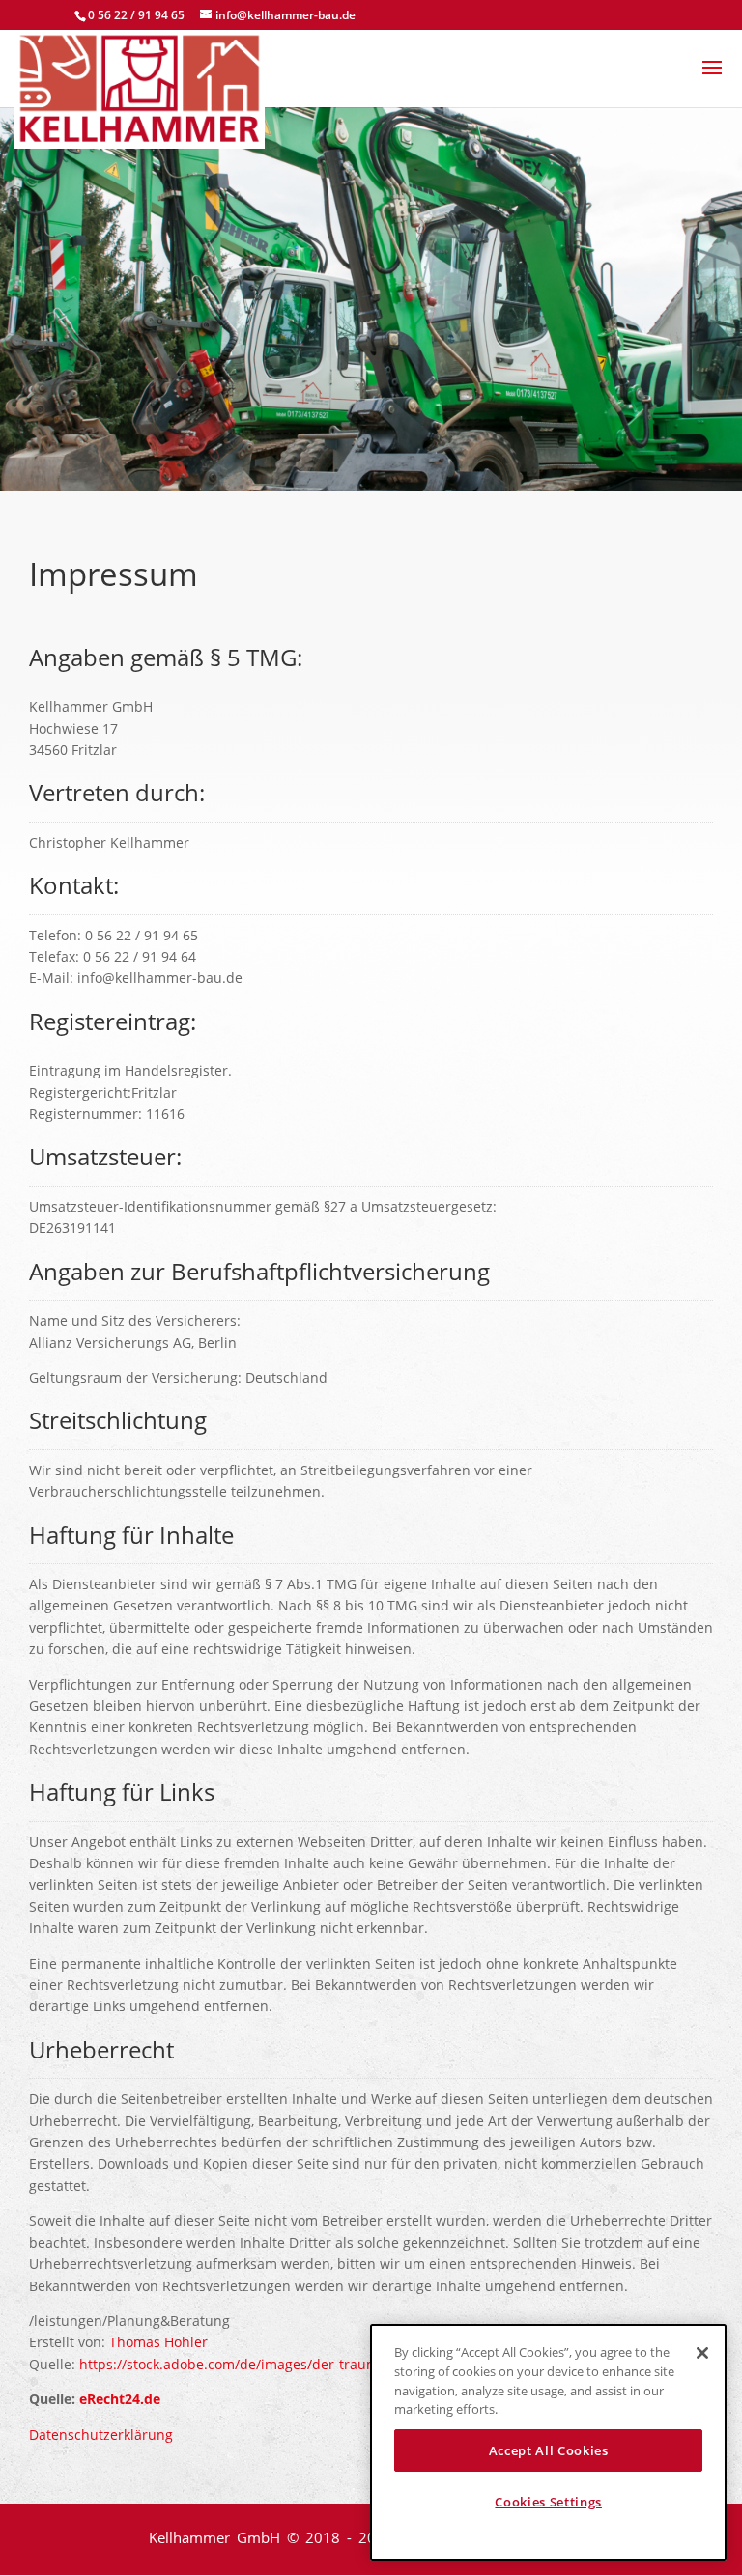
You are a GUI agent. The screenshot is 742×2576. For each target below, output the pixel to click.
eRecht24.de (120, 2399)
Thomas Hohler (158, 2342)
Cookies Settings (548, 2502)
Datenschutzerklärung (101, 2435)
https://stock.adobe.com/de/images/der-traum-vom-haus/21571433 (297, 2364)
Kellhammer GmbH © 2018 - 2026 (274, 2537)
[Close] (702, 2353)
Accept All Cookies (549, 2450)
